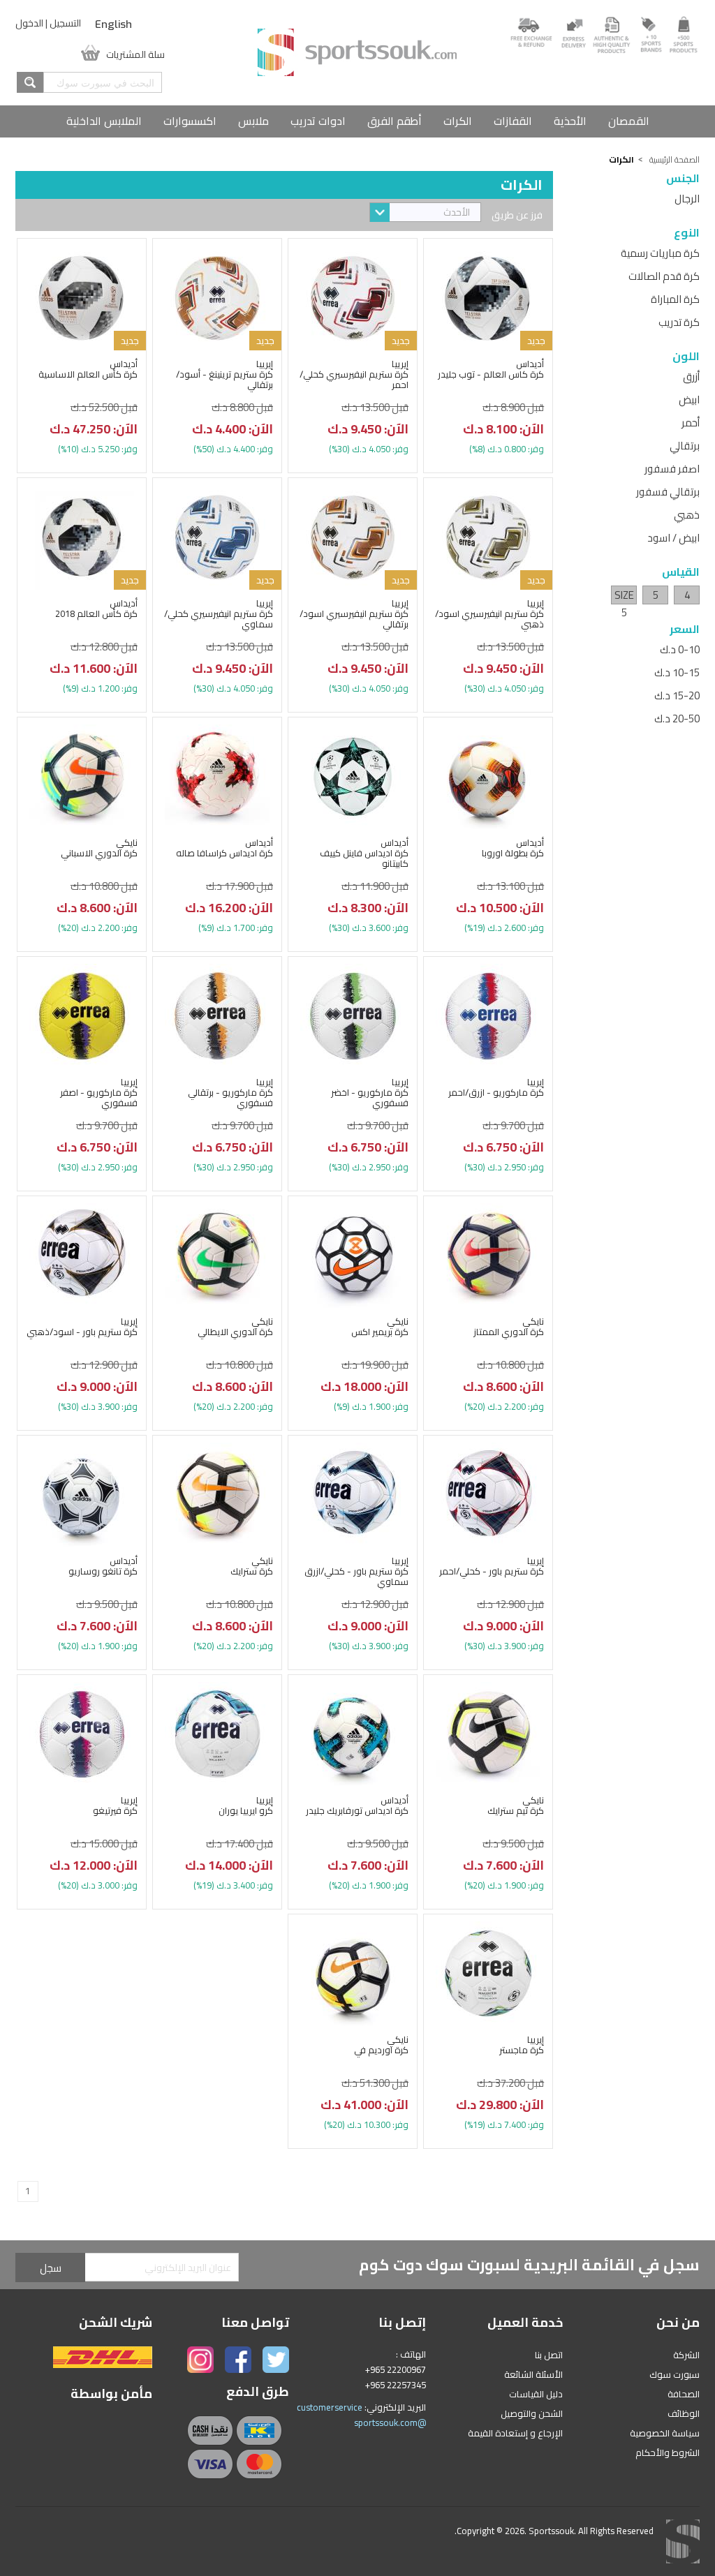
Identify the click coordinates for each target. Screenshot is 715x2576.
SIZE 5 (624, 595)
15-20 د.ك (677, 695)
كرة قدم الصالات (664, 276)
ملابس (253, 121)
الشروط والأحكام (668, 2452)
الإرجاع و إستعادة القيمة (515, 2433)
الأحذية (570, 121)
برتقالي (685, 446)
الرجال (687, 199)
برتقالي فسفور (668, 492)
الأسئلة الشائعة (533, 2374)
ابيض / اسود (673, 538)
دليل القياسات (536, 2394)
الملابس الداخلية (104, 121)
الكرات (458, 121)
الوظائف (684, 2413)
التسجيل (65, 23)
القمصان (629, 121)
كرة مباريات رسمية (660, 253)
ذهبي (687, 515)
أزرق (691, 377)
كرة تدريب (679, 322)
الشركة (686, 2355)
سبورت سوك (675, 2374)
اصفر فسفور (672, 469)
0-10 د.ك (680, 649)
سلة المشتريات (135, 53)
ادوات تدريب (318, 121)
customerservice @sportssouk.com (361, 2415)
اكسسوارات (190, 121)
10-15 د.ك (677, 672)
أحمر (691, 423)
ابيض (689, 400)
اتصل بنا (549, 2355)
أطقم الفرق (395, 121)
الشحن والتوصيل (532, 2413)
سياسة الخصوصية (665, 2433)
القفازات (513, 121)
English (113, 24)
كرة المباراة (675, 299)
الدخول (29, 23)
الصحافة (684, 2394)
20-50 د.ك (677, 719)
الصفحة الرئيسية (675, 159)
